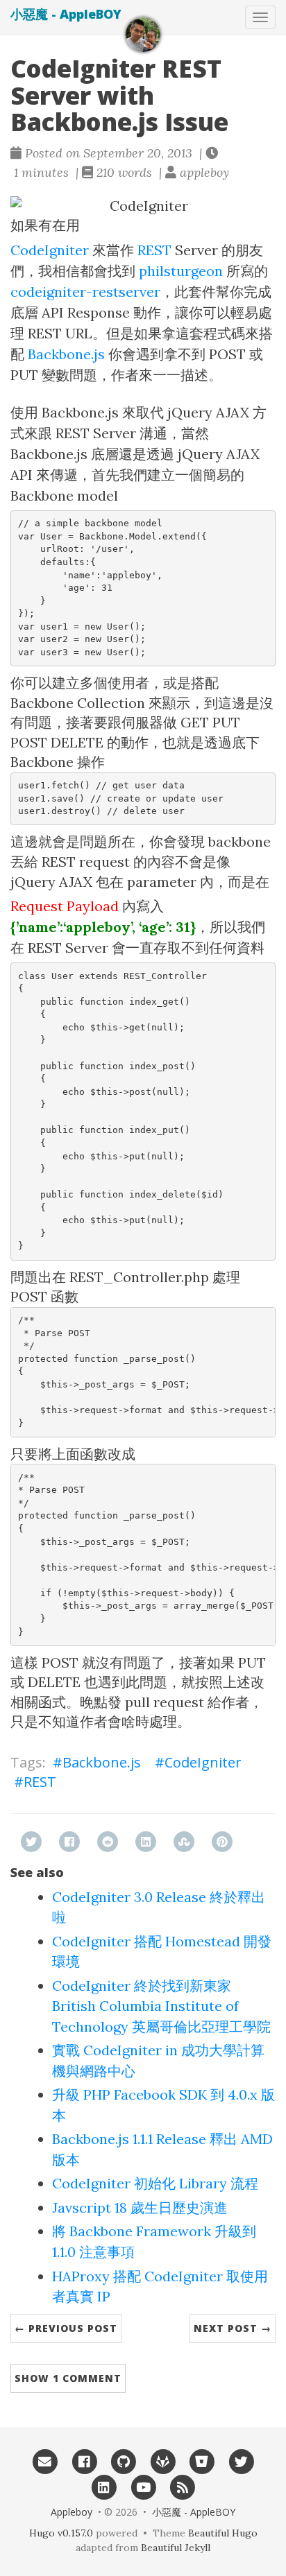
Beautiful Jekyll (176, 2548)
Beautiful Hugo (223, 2533)
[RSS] (182, 2487)
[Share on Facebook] (69, 1842)
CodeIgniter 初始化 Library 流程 (155, 2183)
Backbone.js (66, 354)
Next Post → (233, 2328)
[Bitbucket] (202, 2461)
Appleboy (71, 2512)
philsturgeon (181, 271)
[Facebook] (84, 2461)
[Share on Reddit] (108, 1842)
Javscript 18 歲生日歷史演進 (140, 2207)
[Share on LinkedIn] (146, 1842)
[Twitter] (241, 2461)
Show (68, 2378)
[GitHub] (123, 2461)
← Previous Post (66, 2328)
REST (154, 250)
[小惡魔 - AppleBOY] (143, 35)
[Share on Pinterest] (222, 1842)
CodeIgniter (50, 250)
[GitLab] (163, 2461)
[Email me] (45, 2461)
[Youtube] (143, 2487)
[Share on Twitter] (31, 1842)
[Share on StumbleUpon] (184, 1842)
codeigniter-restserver (85, 292)
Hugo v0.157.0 (61, 2533)
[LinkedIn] (104, 2487)
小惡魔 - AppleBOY (66, 14)
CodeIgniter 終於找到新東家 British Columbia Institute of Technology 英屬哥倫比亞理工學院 (161, 2006)
